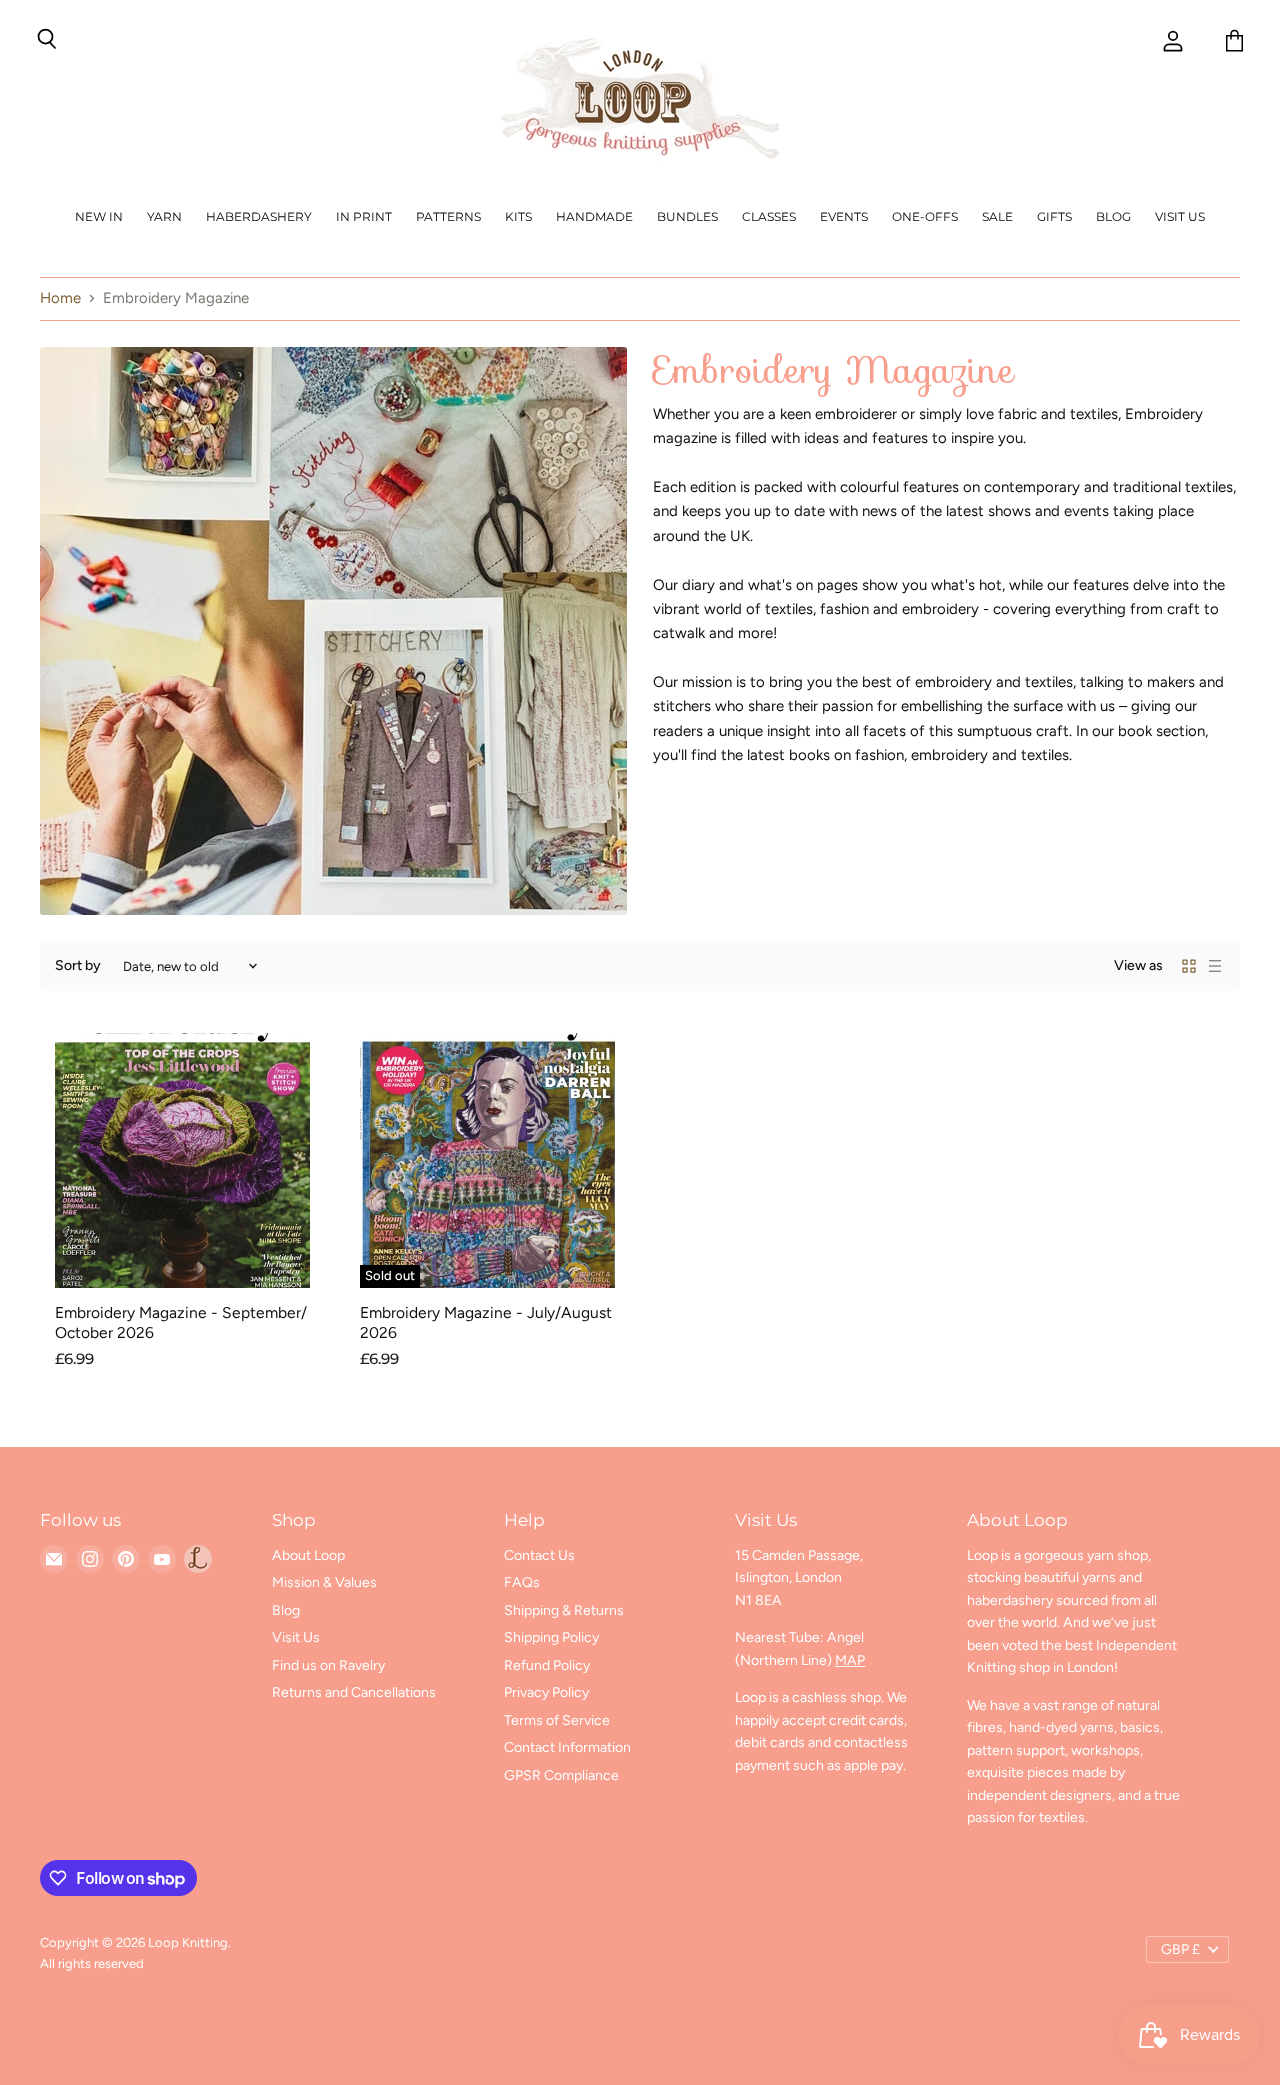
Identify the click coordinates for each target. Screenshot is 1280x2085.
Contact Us (539, 1555)
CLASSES (769, 216)
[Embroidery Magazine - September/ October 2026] (182, 1160)
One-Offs (925, 216)
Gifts (1054, 216)
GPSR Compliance (561, 1775)
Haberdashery (259, 216)
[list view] (1215, 966)
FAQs (522, 1582)
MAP (850, 1660)
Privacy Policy (546, 1692)
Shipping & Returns (564, 1610)
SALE (997, 216)
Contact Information (567, 1747)
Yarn (164, 216)
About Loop (308, 1555)
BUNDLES (687, 216)
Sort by (78, 966)
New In (99, 216)
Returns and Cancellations (354, 1692)
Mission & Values (324, 1582)
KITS (518, 216)
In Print (364, 216)
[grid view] (1189, 966)
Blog (1113, 216)
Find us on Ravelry (328, 1665)
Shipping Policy (551, 1637)
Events (844, 216)
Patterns (448, 216)
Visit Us (1180, 216)
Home (60, 298)
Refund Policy (547, 1665)
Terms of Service (557, 1720)
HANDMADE (594, 216)
